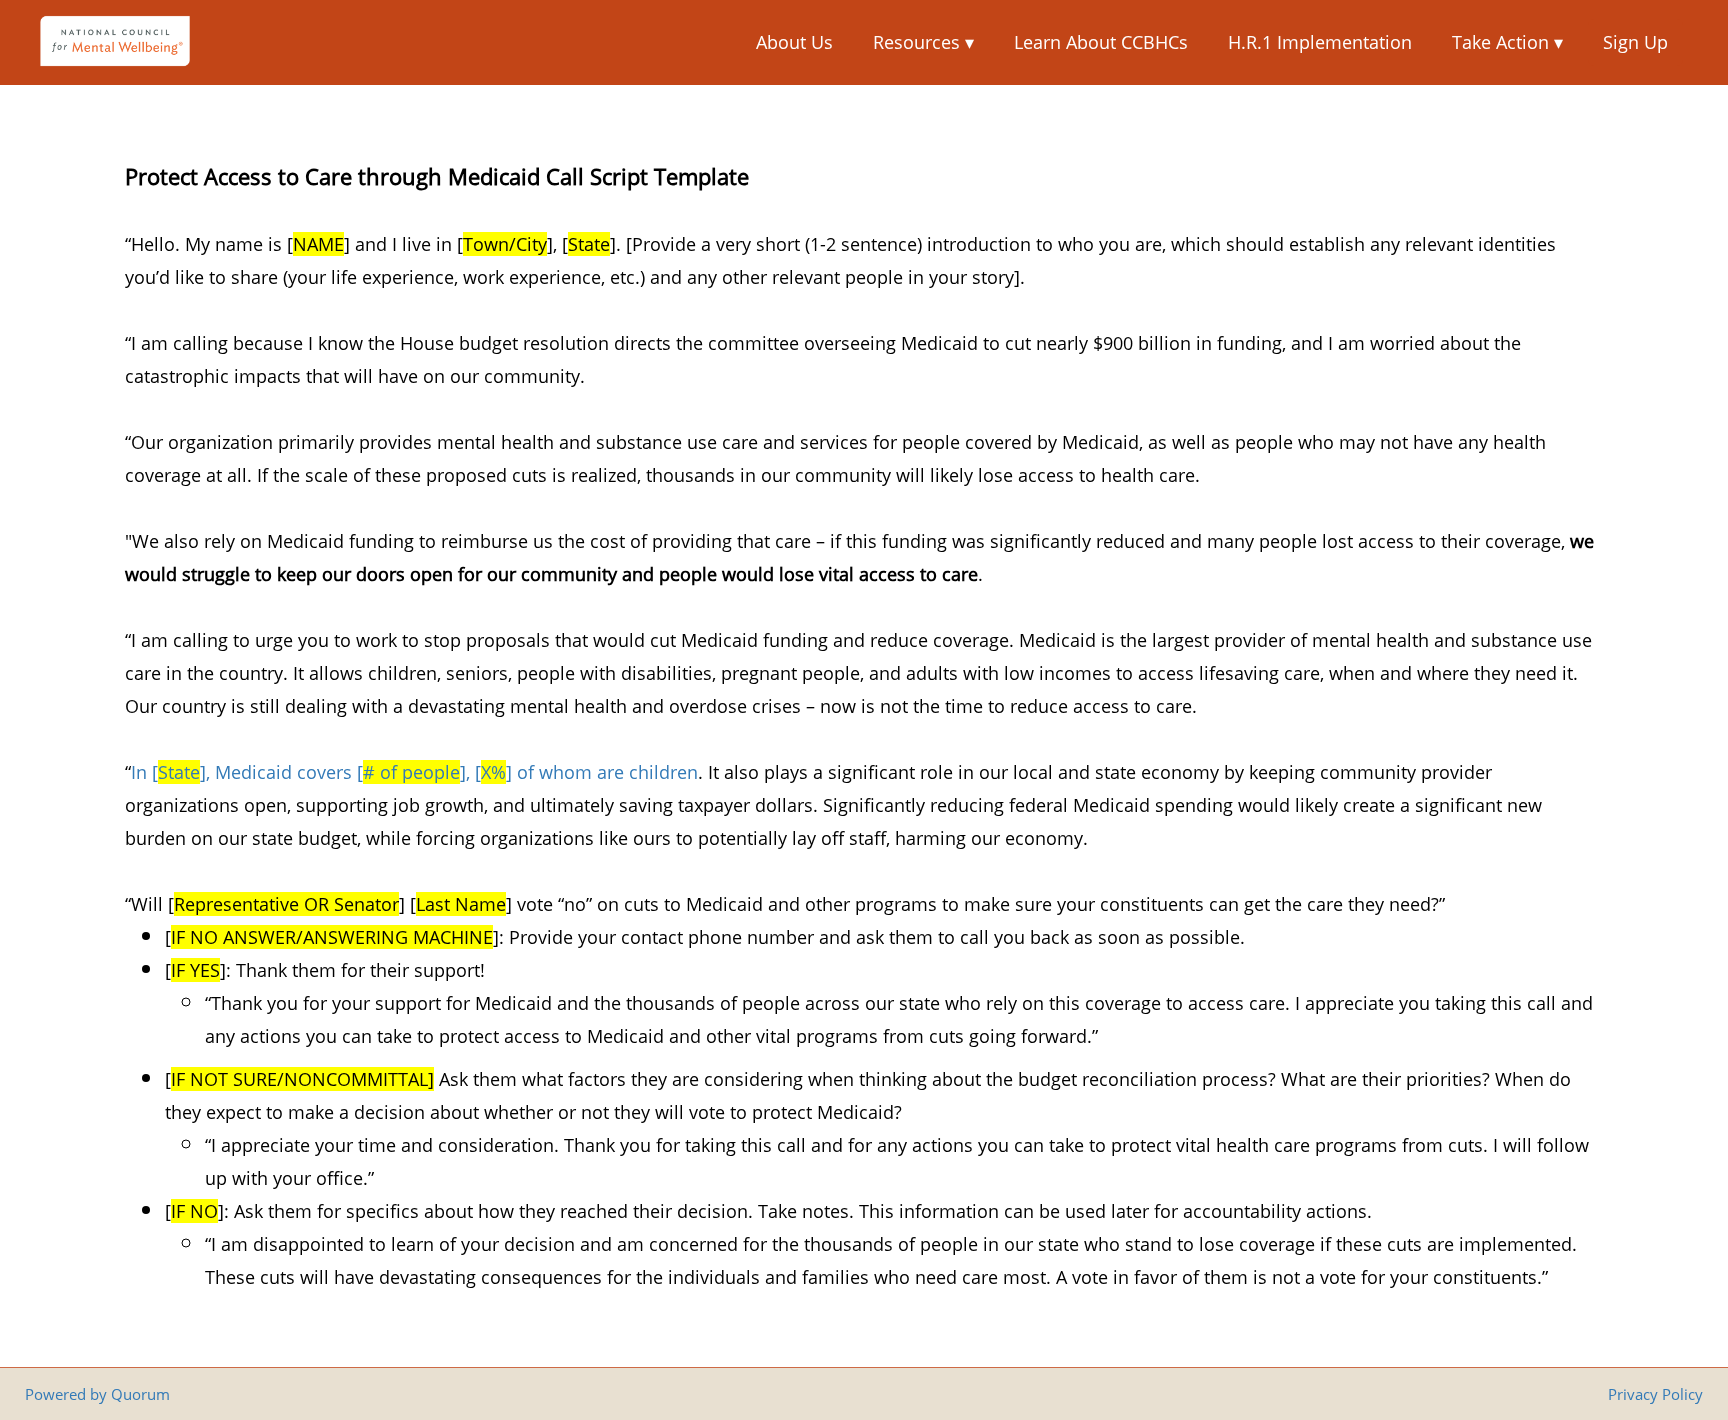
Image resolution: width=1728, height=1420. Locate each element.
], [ (470, 772)
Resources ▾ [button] (923, 42)
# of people (411, 772)
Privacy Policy (1655, 1394)
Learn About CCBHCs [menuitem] (1101, 42)
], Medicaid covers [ (281, 772)
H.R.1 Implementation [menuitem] (1320, 42)
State (179, 772)
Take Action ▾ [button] (1507, 42)
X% (493, 772)
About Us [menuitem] (794, 42)
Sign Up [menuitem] (1635, 42)
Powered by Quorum (97, 1394)
